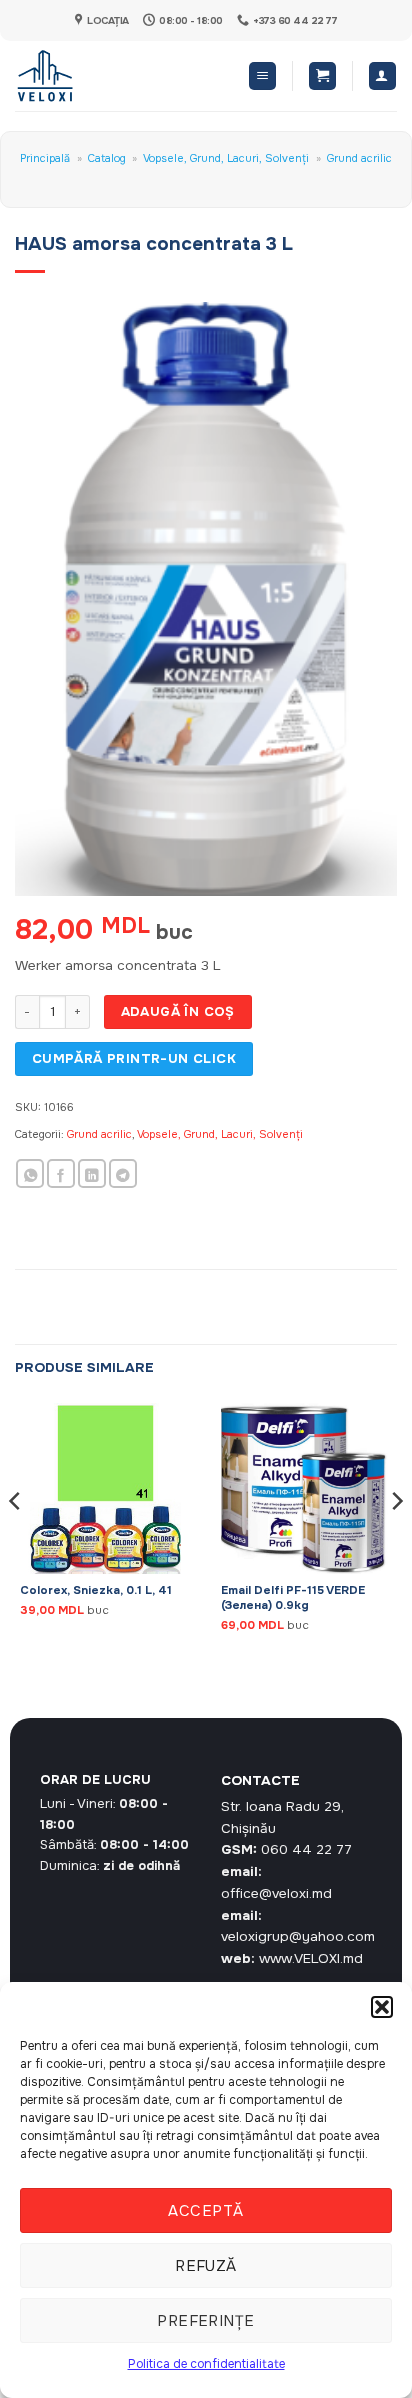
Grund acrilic (359, 158)
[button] (382, 2007)
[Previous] (16, 1541)
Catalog (107, 158)
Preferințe (206, 2321)
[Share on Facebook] (61, 1173)
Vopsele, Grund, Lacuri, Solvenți (226, 158)
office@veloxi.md (276, 1893)
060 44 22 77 (306, 1849)
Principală (45, 158)
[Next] (396, 1541)
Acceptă (205, 2211)
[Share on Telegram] (123, 1173)
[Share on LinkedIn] (92, 1173)
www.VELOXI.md (311, 1958)
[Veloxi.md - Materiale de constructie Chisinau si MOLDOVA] (80, 76)
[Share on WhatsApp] (30, 1173)
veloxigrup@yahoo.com (298, 1936)
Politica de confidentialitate (206, 2364)
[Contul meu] (382, 76)
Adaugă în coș (178, 1011)
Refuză (206, 2266)
